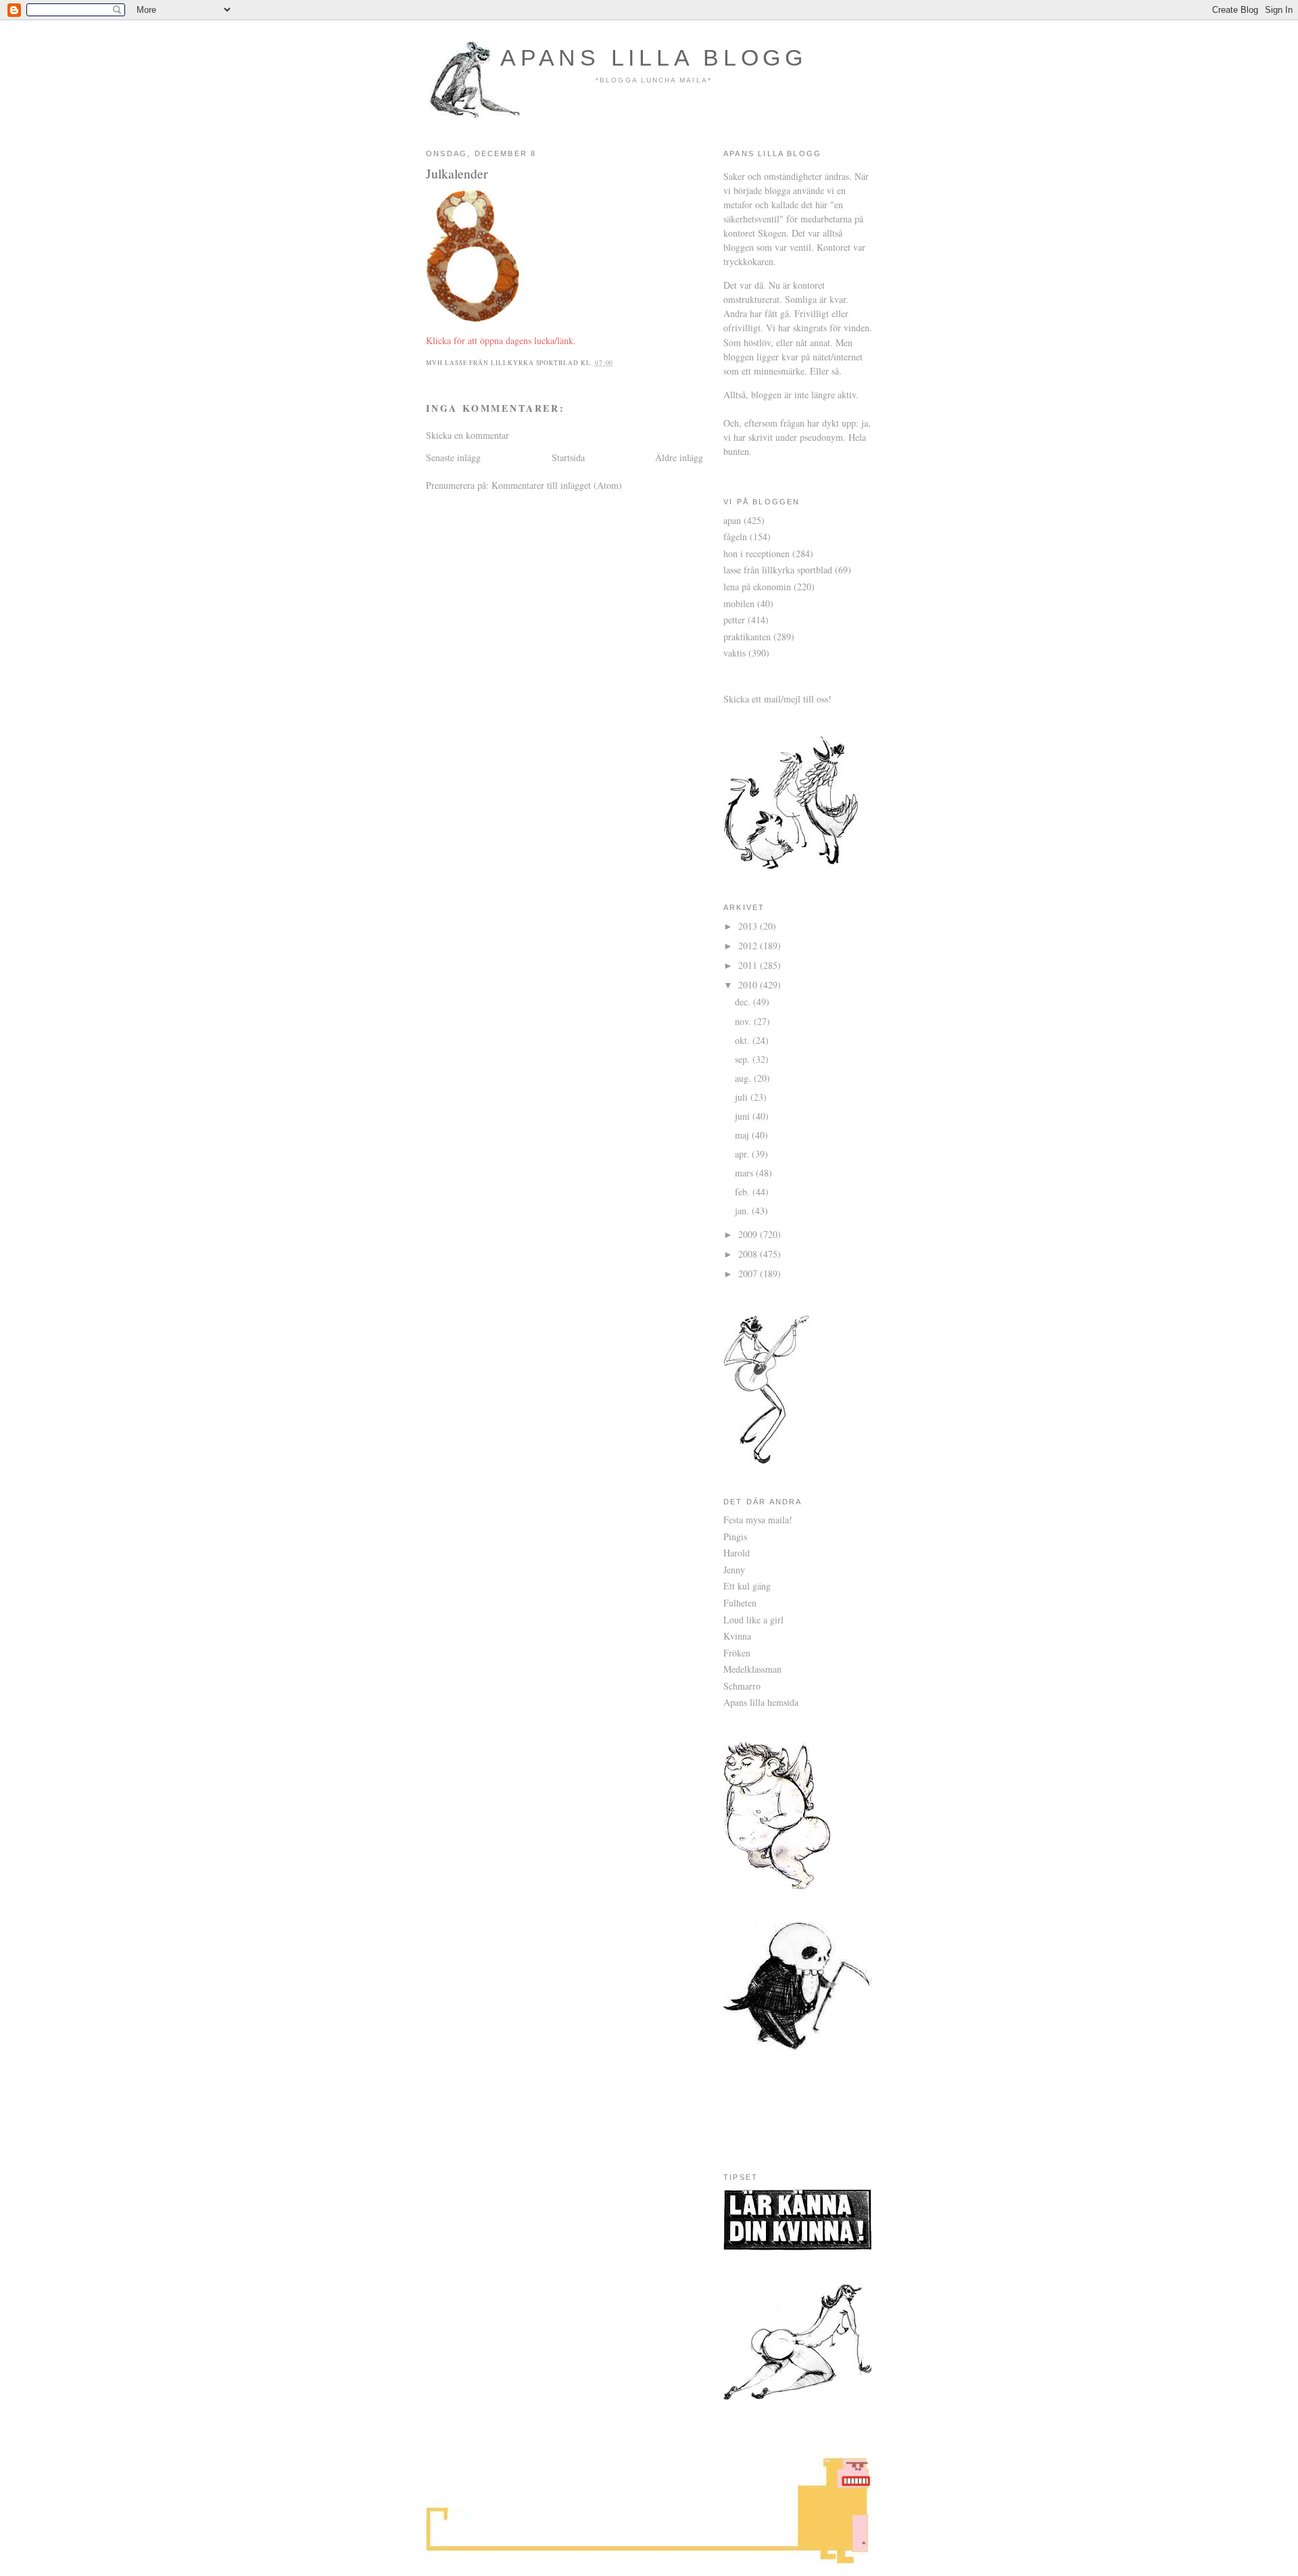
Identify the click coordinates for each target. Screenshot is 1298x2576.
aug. (744, 1078)
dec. (744, 1002)
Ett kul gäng (747, 1586)
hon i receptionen (756, 553)
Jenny (734, 1570)
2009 (749, 1234)
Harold (737, 1553)
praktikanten (747, 637)
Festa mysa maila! (758, 1520)
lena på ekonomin (757, 587)
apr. (743, 1154)
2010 (749, 985)
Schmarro (742, 1686)
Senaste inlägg (453, 457)
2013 (749, 926)
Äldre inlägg (679, 457)
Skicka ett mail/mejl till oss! (777, 699)
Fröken (737, 1653)
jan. (743, 1211)
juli (743, 1097)
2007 (749, 1273)
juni (744, 1116)
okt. (744, 1040)
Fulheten (740, 1603)
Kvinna (737, 1636)
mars (745, 1173)
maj (743, 1135)
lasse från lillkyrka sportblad (778, 570)
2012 (749, 946)
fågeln (735, 536)
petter (734, 620)
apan (732, 520)
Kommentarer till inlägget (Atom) (557, 485)
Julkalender (457, 173)
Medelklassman (752, 1669)
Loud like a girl (753, 1620)
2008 (749, 1254)
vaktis (735, 653)
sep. (744, 1059)
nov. (744, 1021)
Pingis (735, 1536)
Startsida (568, 457)
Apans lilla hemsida (761, 1702)
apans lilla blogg (654, 57)
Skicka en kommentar (467, 435)
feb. (744, 1192)
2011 (749, 965)
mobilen (739, 603)
